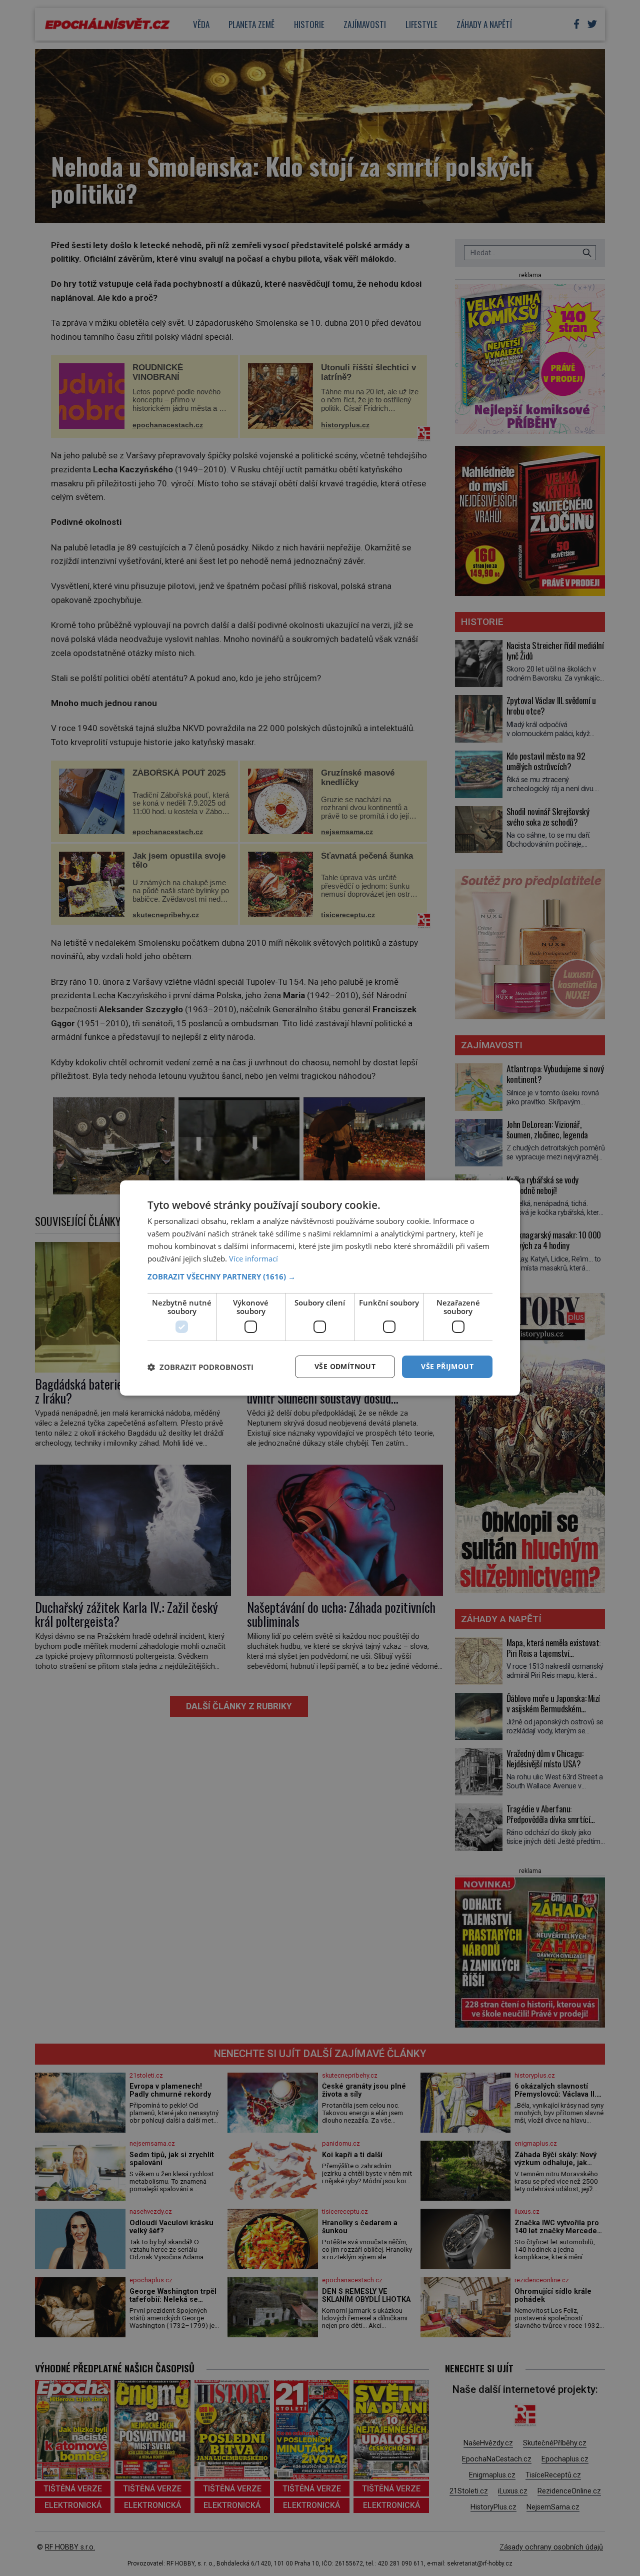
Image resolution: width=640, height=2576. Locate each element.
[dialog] (320, 1288)
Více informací (253, 1258)
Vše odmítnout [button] (345, 1366)
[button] (320, 1276)
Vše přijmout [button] (447, 1366)
